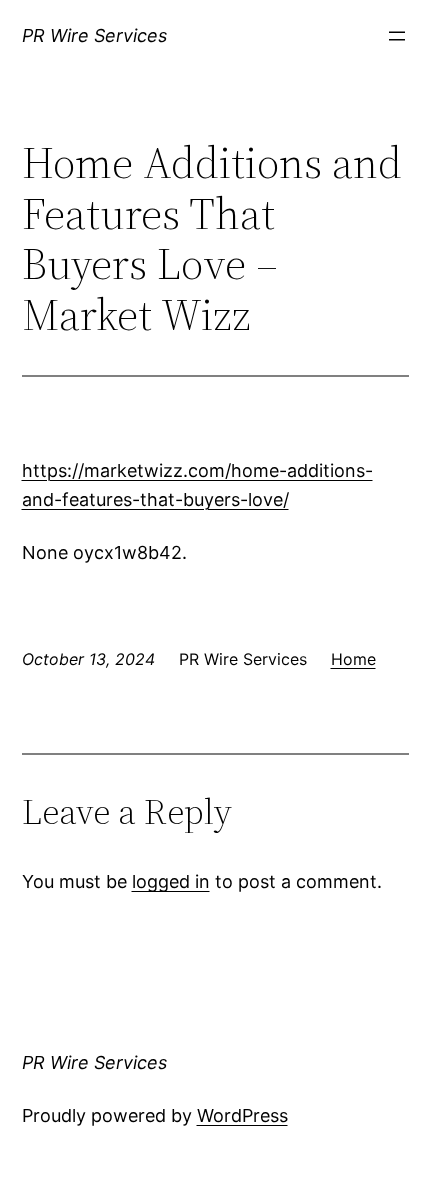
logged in (171, 881)
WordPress (242, 1115)
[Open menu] (397, 36)
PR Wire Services (94, 35)
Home (353, 659)
